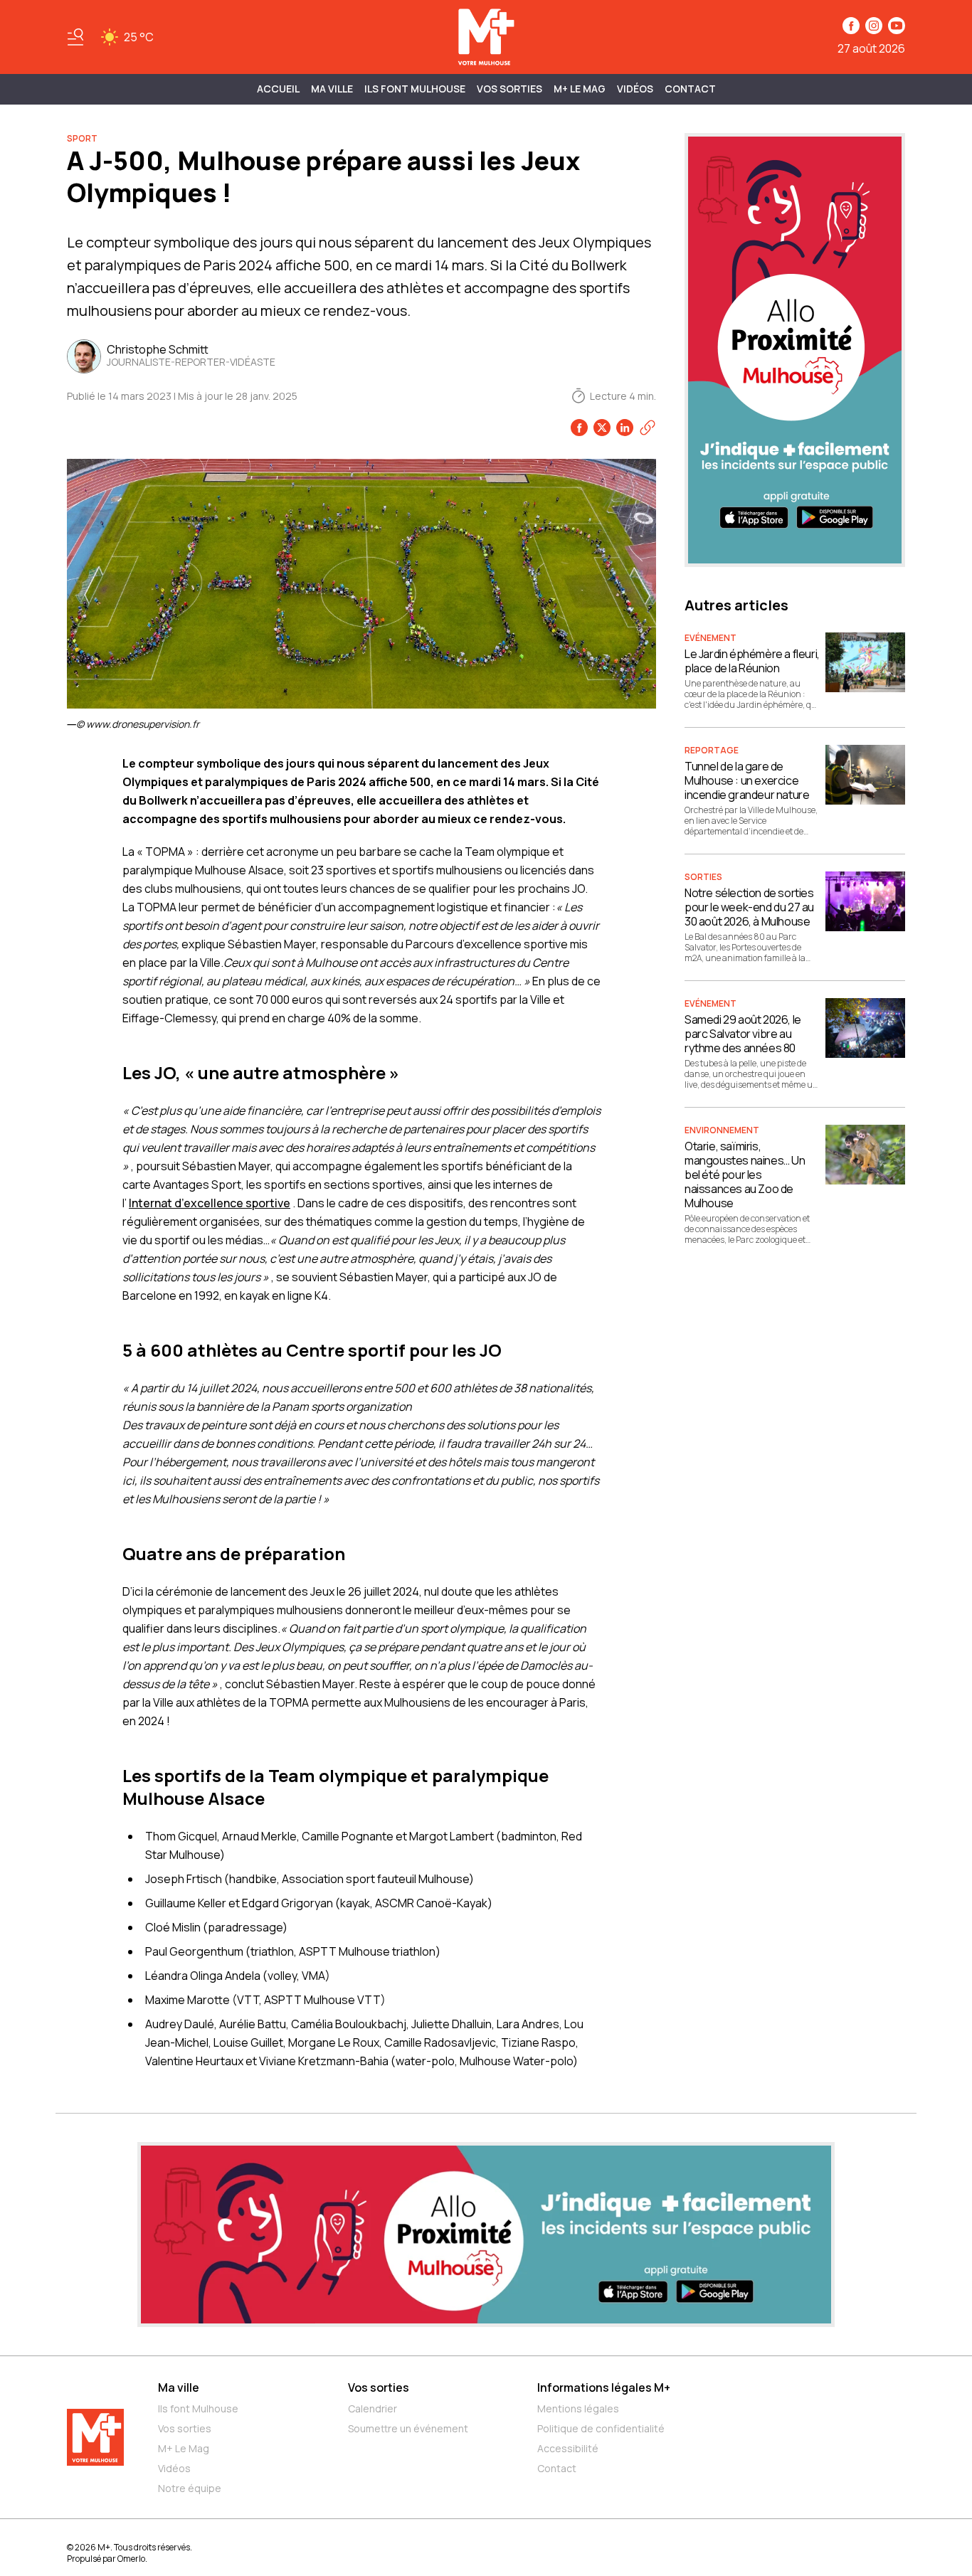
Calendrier (373, 2408)
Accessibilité (568, 2448)
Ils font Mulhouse (198, 2408)
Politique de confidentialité (601, 2428)
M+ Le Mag (580, 89)
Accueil (278, 89)
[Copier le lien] (648, 428)
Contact (690, 89)
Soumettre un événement (408, 2428)
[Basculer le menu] (75, 37)
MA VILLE (332, 89)
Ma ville (179, 2387)
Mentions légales (578, 2408)
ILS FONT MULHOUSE (415, 89)
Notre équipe (190, 2488)
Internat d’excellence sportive (210, 1203)
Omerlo (131, 2559)
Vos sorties (509, 89)
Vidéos (635, 89)
